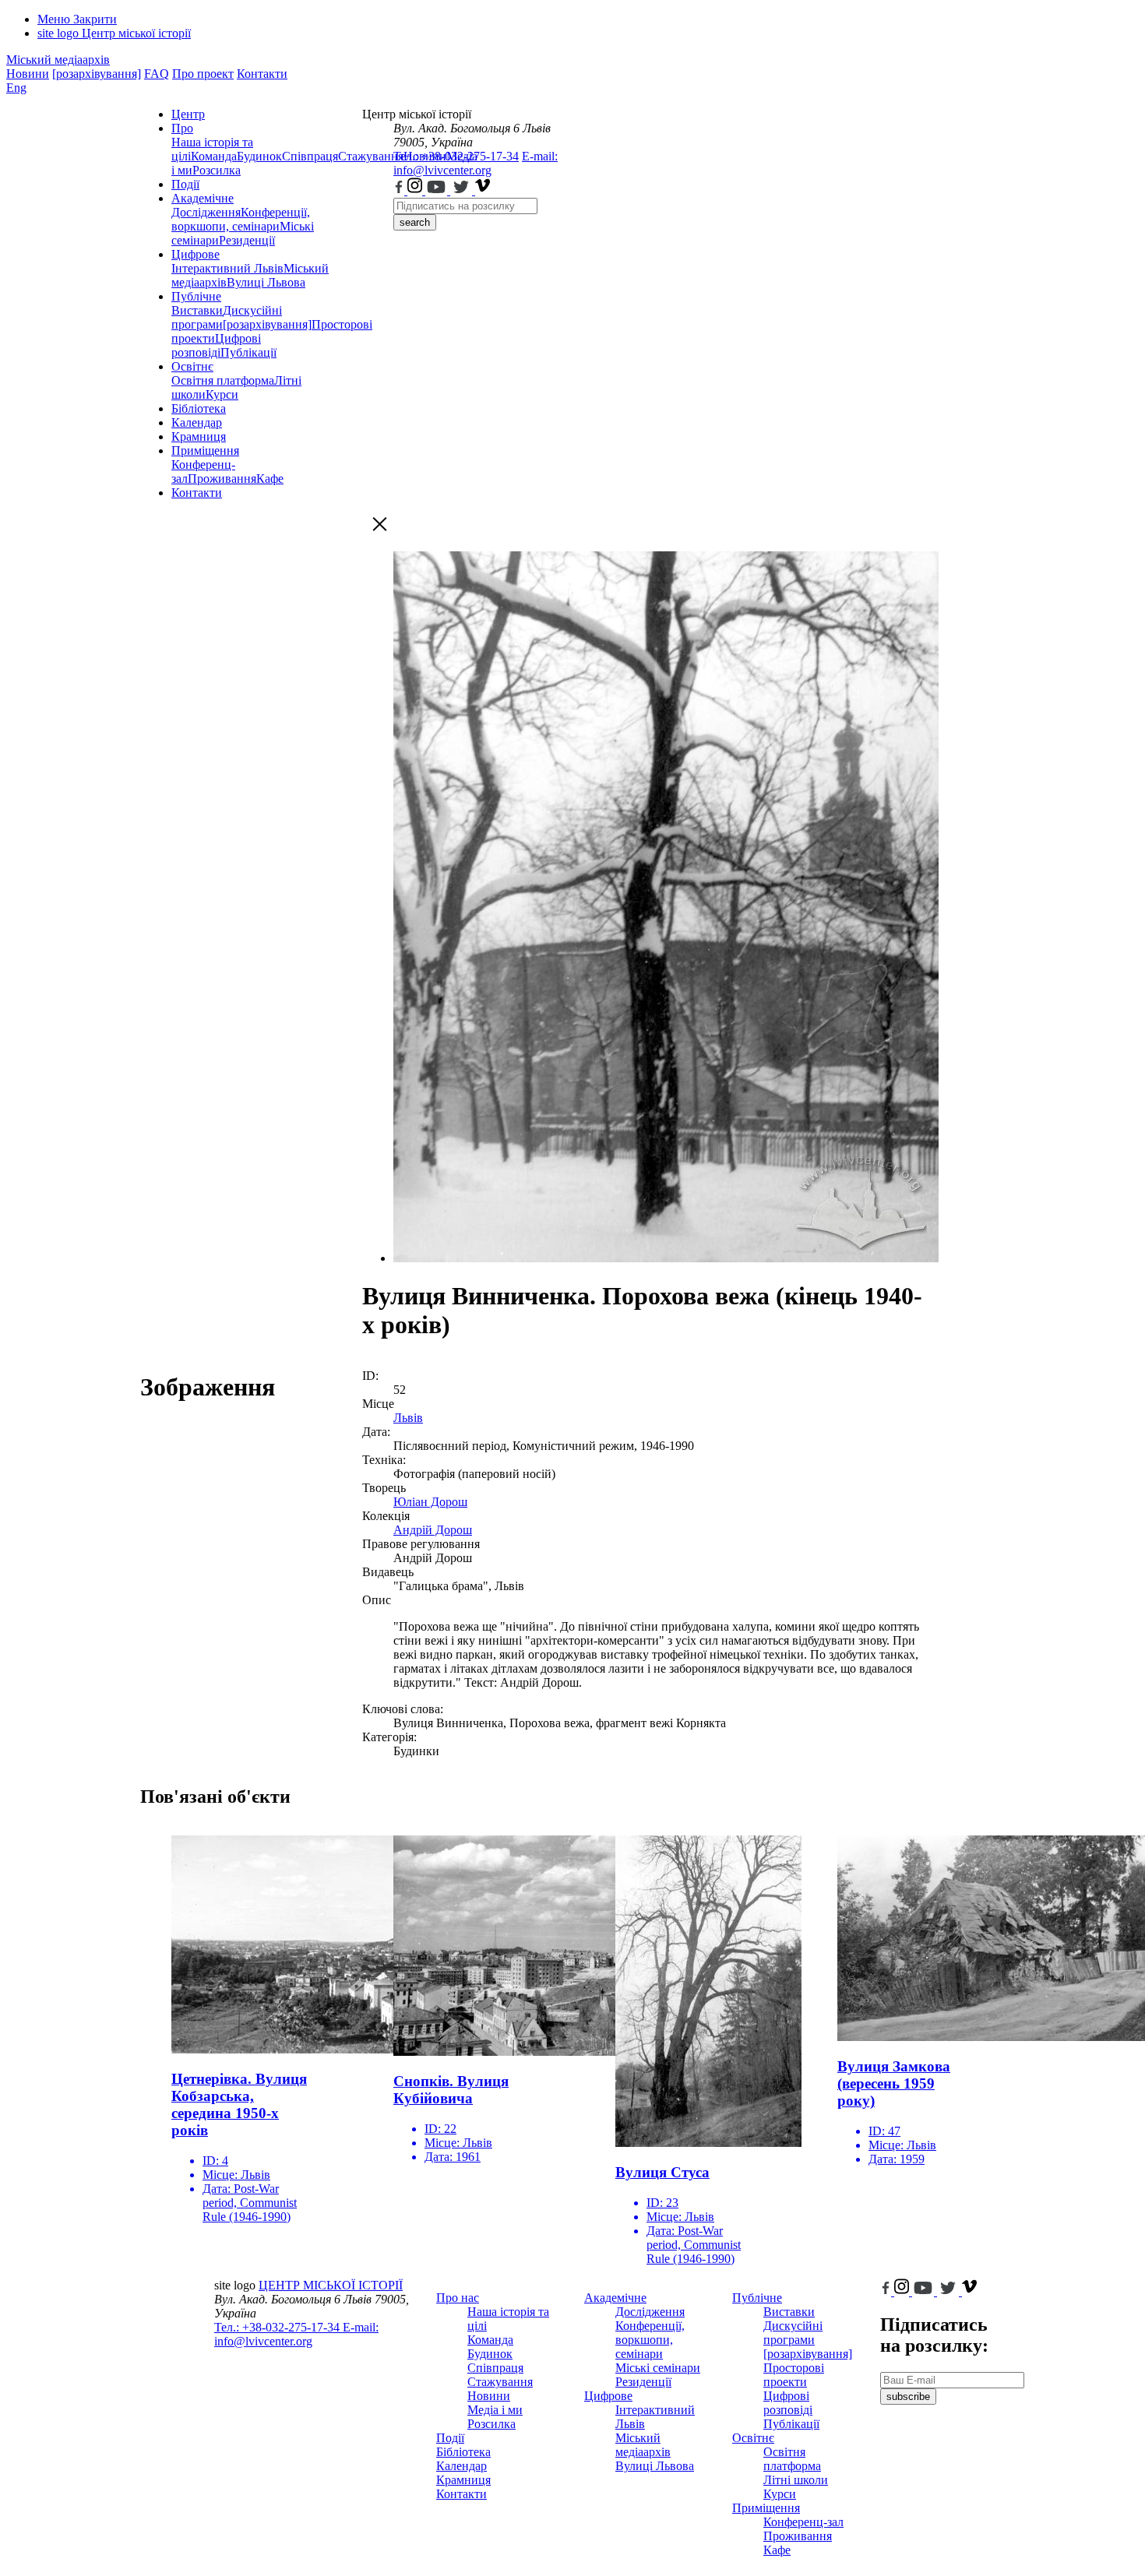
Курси (222, 394)
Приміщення (205, 450)
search (415, 222)
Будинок (259, 156)
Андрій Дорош (433, 1530)
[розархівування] (97, 74)
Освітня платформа (223, 380)
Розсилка (217, 170)
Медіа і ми (495, 2410)
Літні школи (796, 2480)
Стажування (500, 2382)
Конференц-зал (803, 2522)
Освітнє (192, 366)
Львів (408, 1418)
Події (185, 184)
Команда (214, 156)
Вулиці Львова (266, 282)
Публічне (196, 296)
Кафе (270, 479)
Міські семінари (658, 2368)
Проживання (222, 479)
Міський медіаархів (58, 60)
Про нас (458, 2298)
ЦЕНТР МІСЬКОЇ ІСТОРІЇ (331, 2285)
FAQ (157, 74)
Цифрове (196, 254)
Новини (28, 74)
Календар (197, 422)
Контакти (262, 74)
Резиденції (247, 240)
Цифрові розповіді (216, 345)
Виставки (197, 310)
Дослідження (206, 212)
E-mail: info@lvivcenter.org (476, 163)
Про (182, 128)
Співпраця (310, 156)
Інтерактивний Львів (227, 268)
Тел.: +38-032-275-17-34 (456, 156)
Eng (16, 88)
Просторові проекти (794, 2375)
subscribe (908, 2397)
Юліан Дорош (430, 1502)
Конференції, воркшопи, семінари (241, 219)
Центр (188, 114)
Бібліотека (199, 408)
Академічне (203, 198)
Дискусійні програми (793, 2333)
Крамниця (199, 436)
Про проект (203, 74)
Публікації (248, 352)
